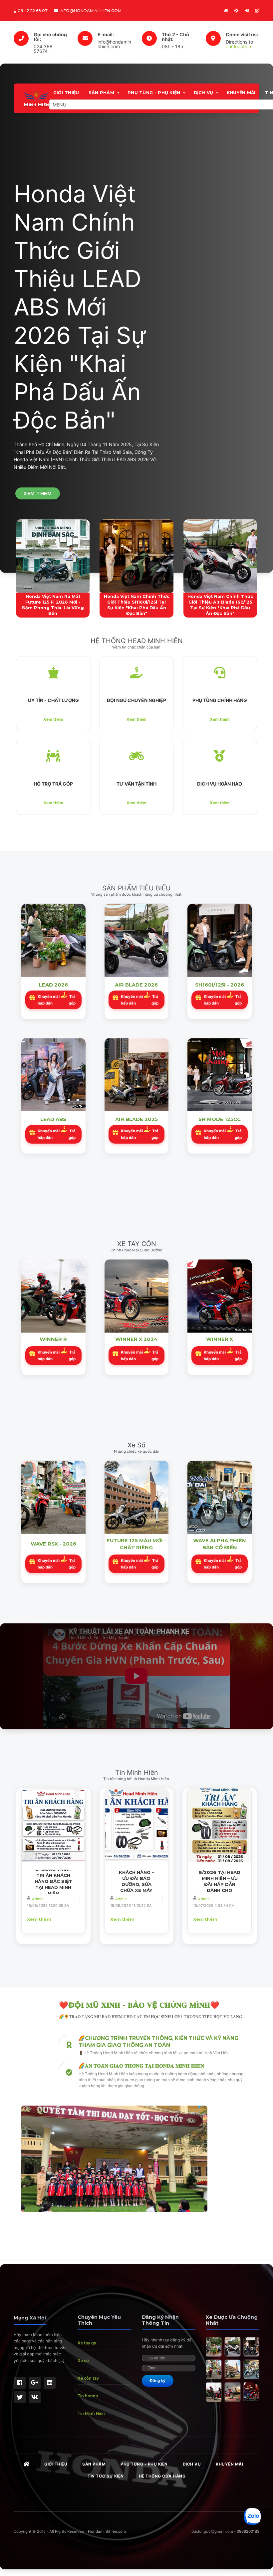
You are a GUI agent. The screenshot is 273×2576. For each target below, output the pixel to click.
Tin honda (88, 2396)
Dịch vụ (204, 93)
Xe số (83, 2361)
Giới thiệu (66, 93)
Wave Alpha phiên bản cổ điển (220, 1544)
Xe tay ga (87, 2343)
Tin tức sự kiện (106, 2476)
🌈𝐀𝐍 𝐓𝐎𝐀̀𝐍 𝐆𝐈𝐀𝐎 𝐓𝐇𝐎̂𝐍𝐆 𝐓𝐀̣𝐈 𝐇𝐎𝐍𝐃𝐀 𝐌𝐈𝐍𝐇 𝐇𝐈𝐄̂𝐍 (141, 2066)
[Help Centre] (236, 10)
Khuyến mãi (241, 93)
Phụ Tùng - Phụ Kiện (154, 93)
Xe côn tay (88, 2378)
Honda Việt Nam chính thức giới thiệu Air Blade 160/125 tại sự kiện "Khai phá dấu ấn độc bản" (220, 605)
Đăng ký (158, 2381)
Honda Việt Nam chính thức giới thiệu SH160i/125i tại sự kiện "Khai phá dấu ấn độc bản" (137, 605)
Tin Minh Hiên (91, 2413)
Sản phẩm (101, 93)
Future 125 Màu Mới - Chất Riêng (136, 1544)
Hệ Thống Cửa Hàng (162, 2476)
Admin (38, 1899)
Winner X (220, 1339)
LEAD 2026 (53, 985)
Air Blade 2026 (136, 985)
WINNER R (53, 1339)
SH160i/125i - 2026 (220, 985)
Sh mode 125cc (220, 1119)
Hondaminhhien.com (107, 2531)
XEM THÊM (38, 493)
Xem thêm (53, 719)
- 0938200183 (247, 2531)
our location (238, 46)
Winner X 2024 (136, 1339)
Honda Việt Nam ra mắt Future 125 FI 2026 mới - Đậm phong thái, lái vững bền (53, 605)
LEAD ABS (53, 1119)
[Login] (247, 10)
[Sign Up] (257, 10)
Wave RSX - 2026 (53, 1544)
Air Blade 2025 (136, 1119)
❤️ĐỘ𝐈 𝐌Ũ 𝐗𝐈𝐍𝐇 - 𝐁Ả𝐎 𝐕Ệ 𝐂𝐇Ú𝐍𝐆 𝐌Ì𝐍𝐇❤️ (139, 2005)
